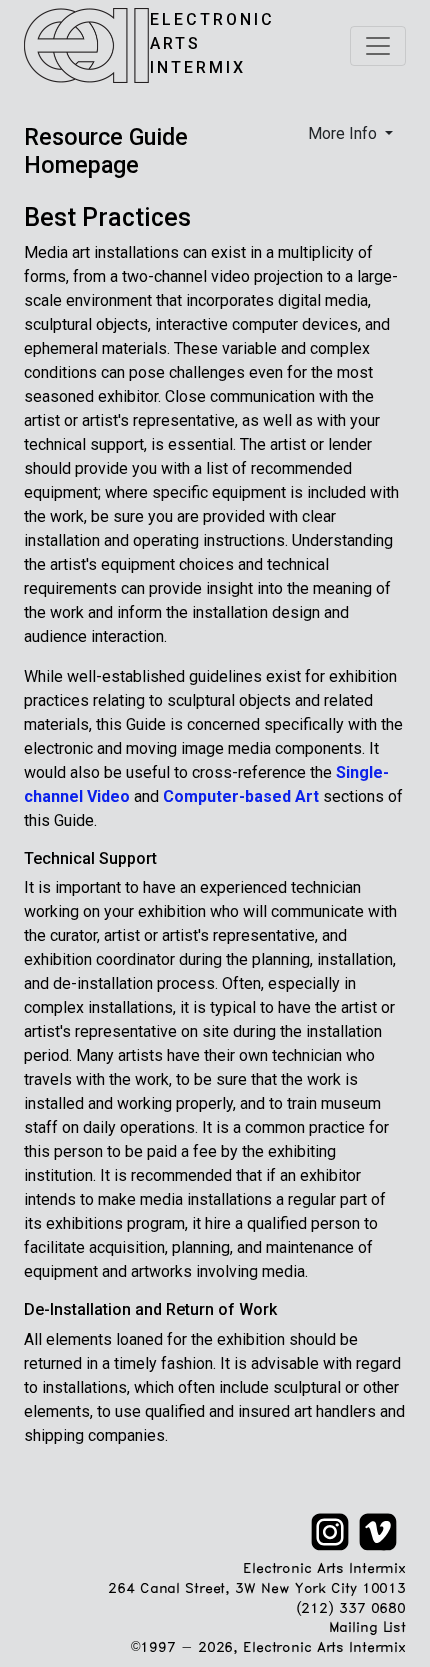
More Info (344, 133)
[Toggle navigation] (378, 46)
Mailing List (367, 1628)
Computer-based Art (241, 796)
